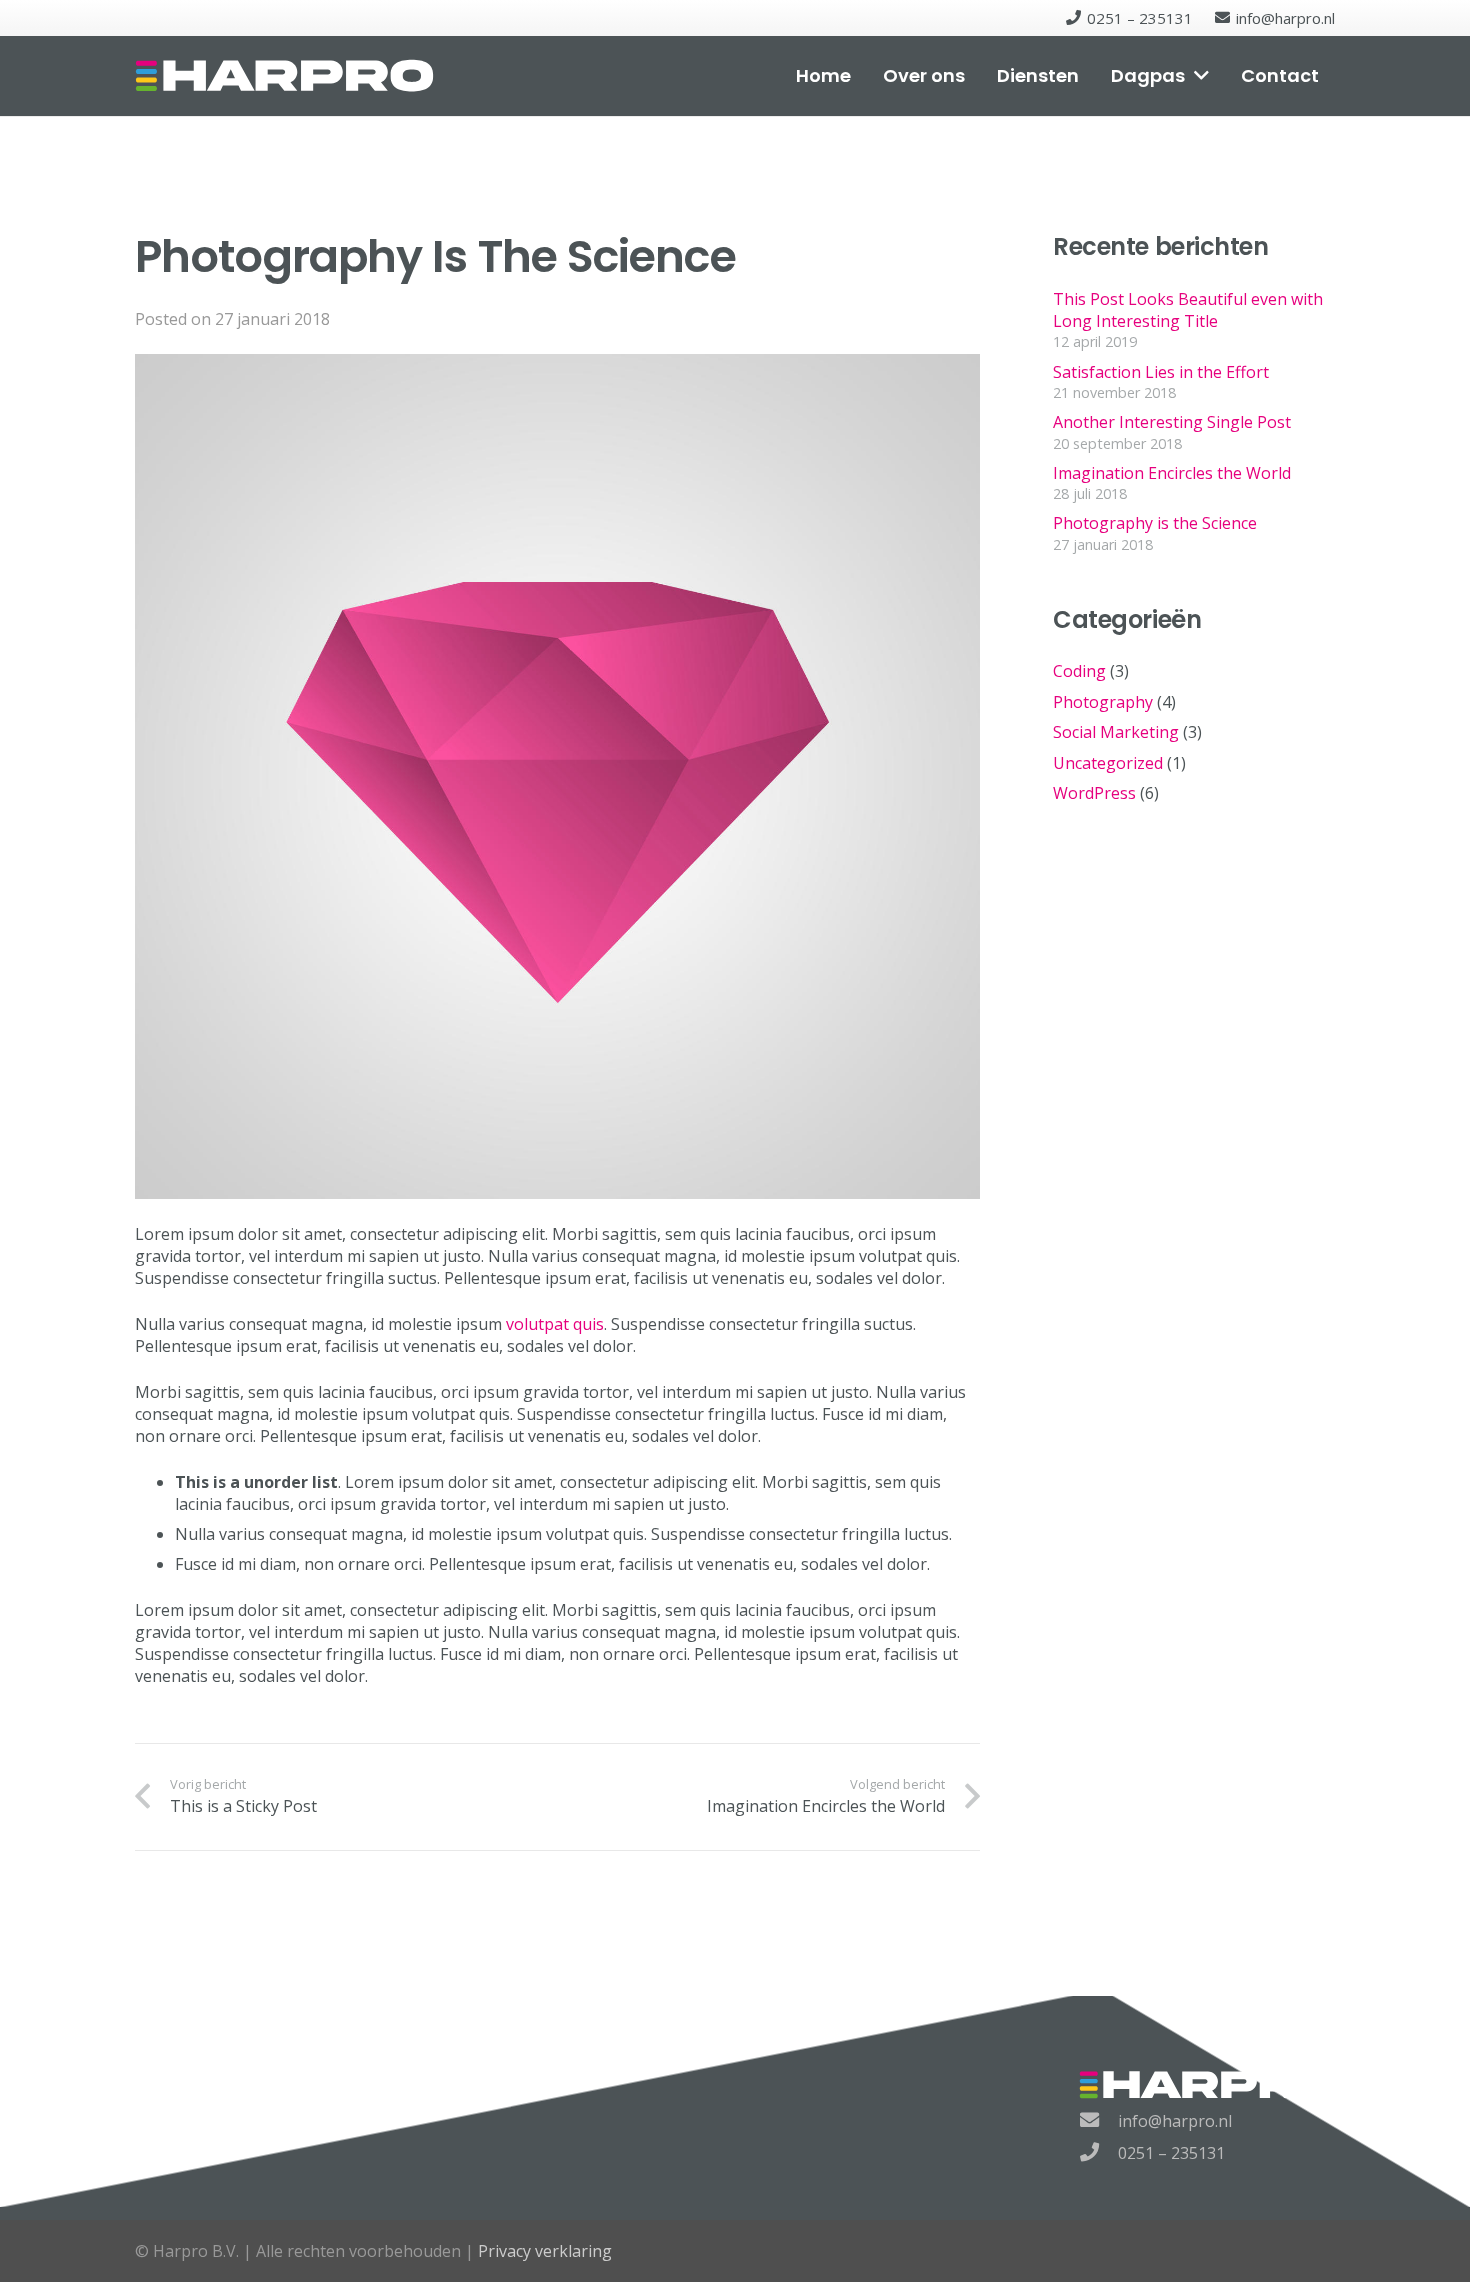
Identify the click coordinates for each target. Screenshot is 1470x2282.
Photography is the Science (1155, 523)
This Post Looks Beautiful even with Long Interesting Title (1188, 310)
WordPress (1094, 793)
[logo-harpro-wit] (284, 76)
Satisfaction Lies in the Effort (1161, 372)
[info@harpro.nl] (1099, 2121)
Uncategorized (1108, 763)
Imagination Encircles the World (1172, 473)
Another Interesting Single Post (1172, 422)
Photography (1103, 702)
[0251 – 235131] (1099, 2153)
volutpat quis (555, 1324)
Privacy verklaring (545, 2251)
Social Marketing (1116, 732)
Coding (1079, 671)
